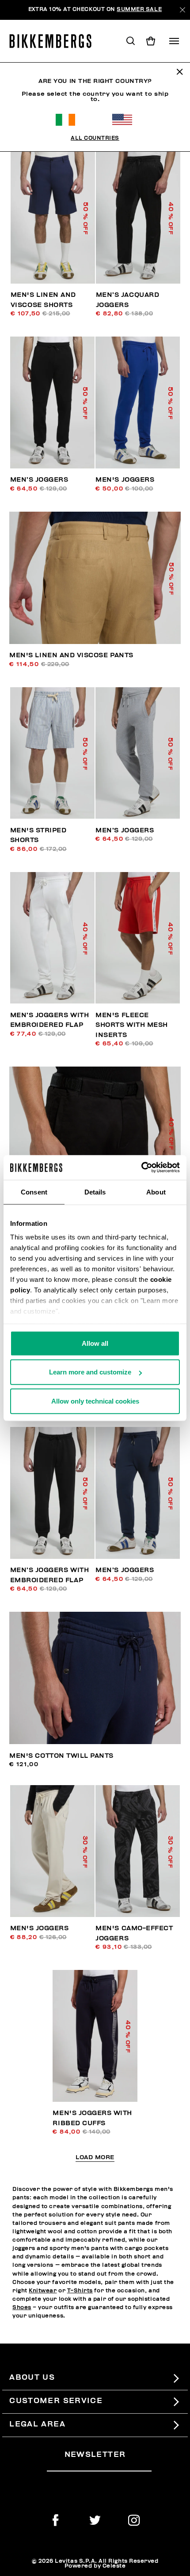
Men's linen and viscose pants (71, 655)
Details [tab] (95, 1192)
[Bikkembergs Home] (55, 41)
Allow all (95, 1343)
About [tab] (156, 1192)
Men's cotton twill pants (61, 1756)
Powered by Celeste (95, 2566)
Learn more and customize (90, 1372)
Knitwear (43, 2291)
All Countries (95, 138)
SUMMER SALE (139, 9)
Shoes (22, 2308)
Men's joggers (125, 480)
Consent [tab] (34, 1192)
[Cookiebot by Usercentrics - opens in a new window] (141, 1168)
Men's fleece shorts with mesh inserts (132, 1025)
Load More (95, 2158)
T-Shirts (80, 2291)
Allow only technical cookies (95, 1401)
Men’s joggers (39, 480)
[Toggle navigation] (174, 41)
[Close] (182, 10)
